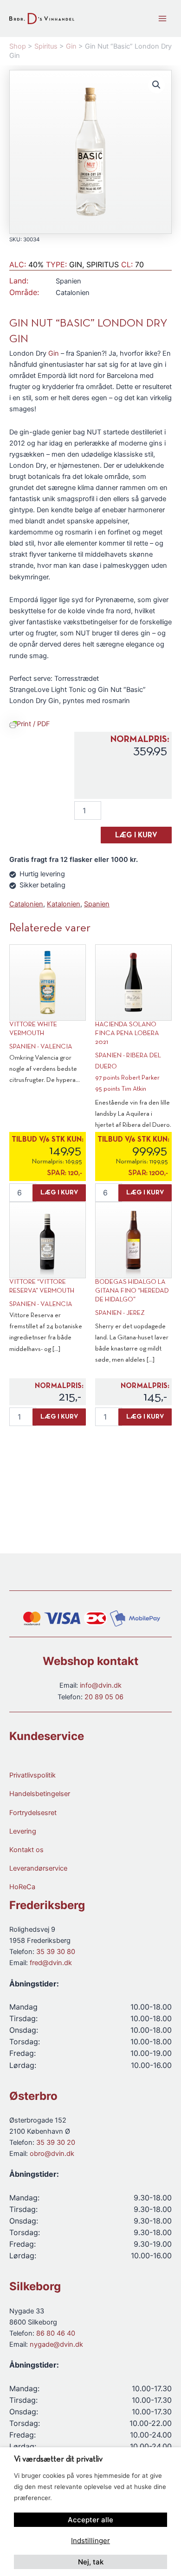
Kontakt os (26, 1850)
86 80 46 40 (56, 2333)
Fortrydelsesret (33, 1813)
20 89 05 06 (104, 1697)
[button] (156, 85)
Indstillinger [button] (90, 2541)
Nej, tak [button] (91, 2562)
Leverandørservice (38, 1868)
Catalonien (26, 904)
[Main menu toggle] (162, 19)
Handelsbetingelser (40, 1794)
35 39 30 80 (56, 1952)
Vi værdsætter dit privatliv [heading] (58, 2460)
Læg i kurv (136, 836)
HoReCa (22, 1887)
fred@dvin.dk (51, 1963)
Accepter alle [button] (90, 2520)
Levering (23, 1831)
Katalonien (64, 904)
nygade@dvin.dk (56, 2344)
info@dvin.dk (101, 1685)
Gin (54, 353)
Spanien (97, 904)
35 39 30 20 (56, 2142)
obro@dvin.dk (52, 2154)
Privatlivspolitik (32, 1775)
